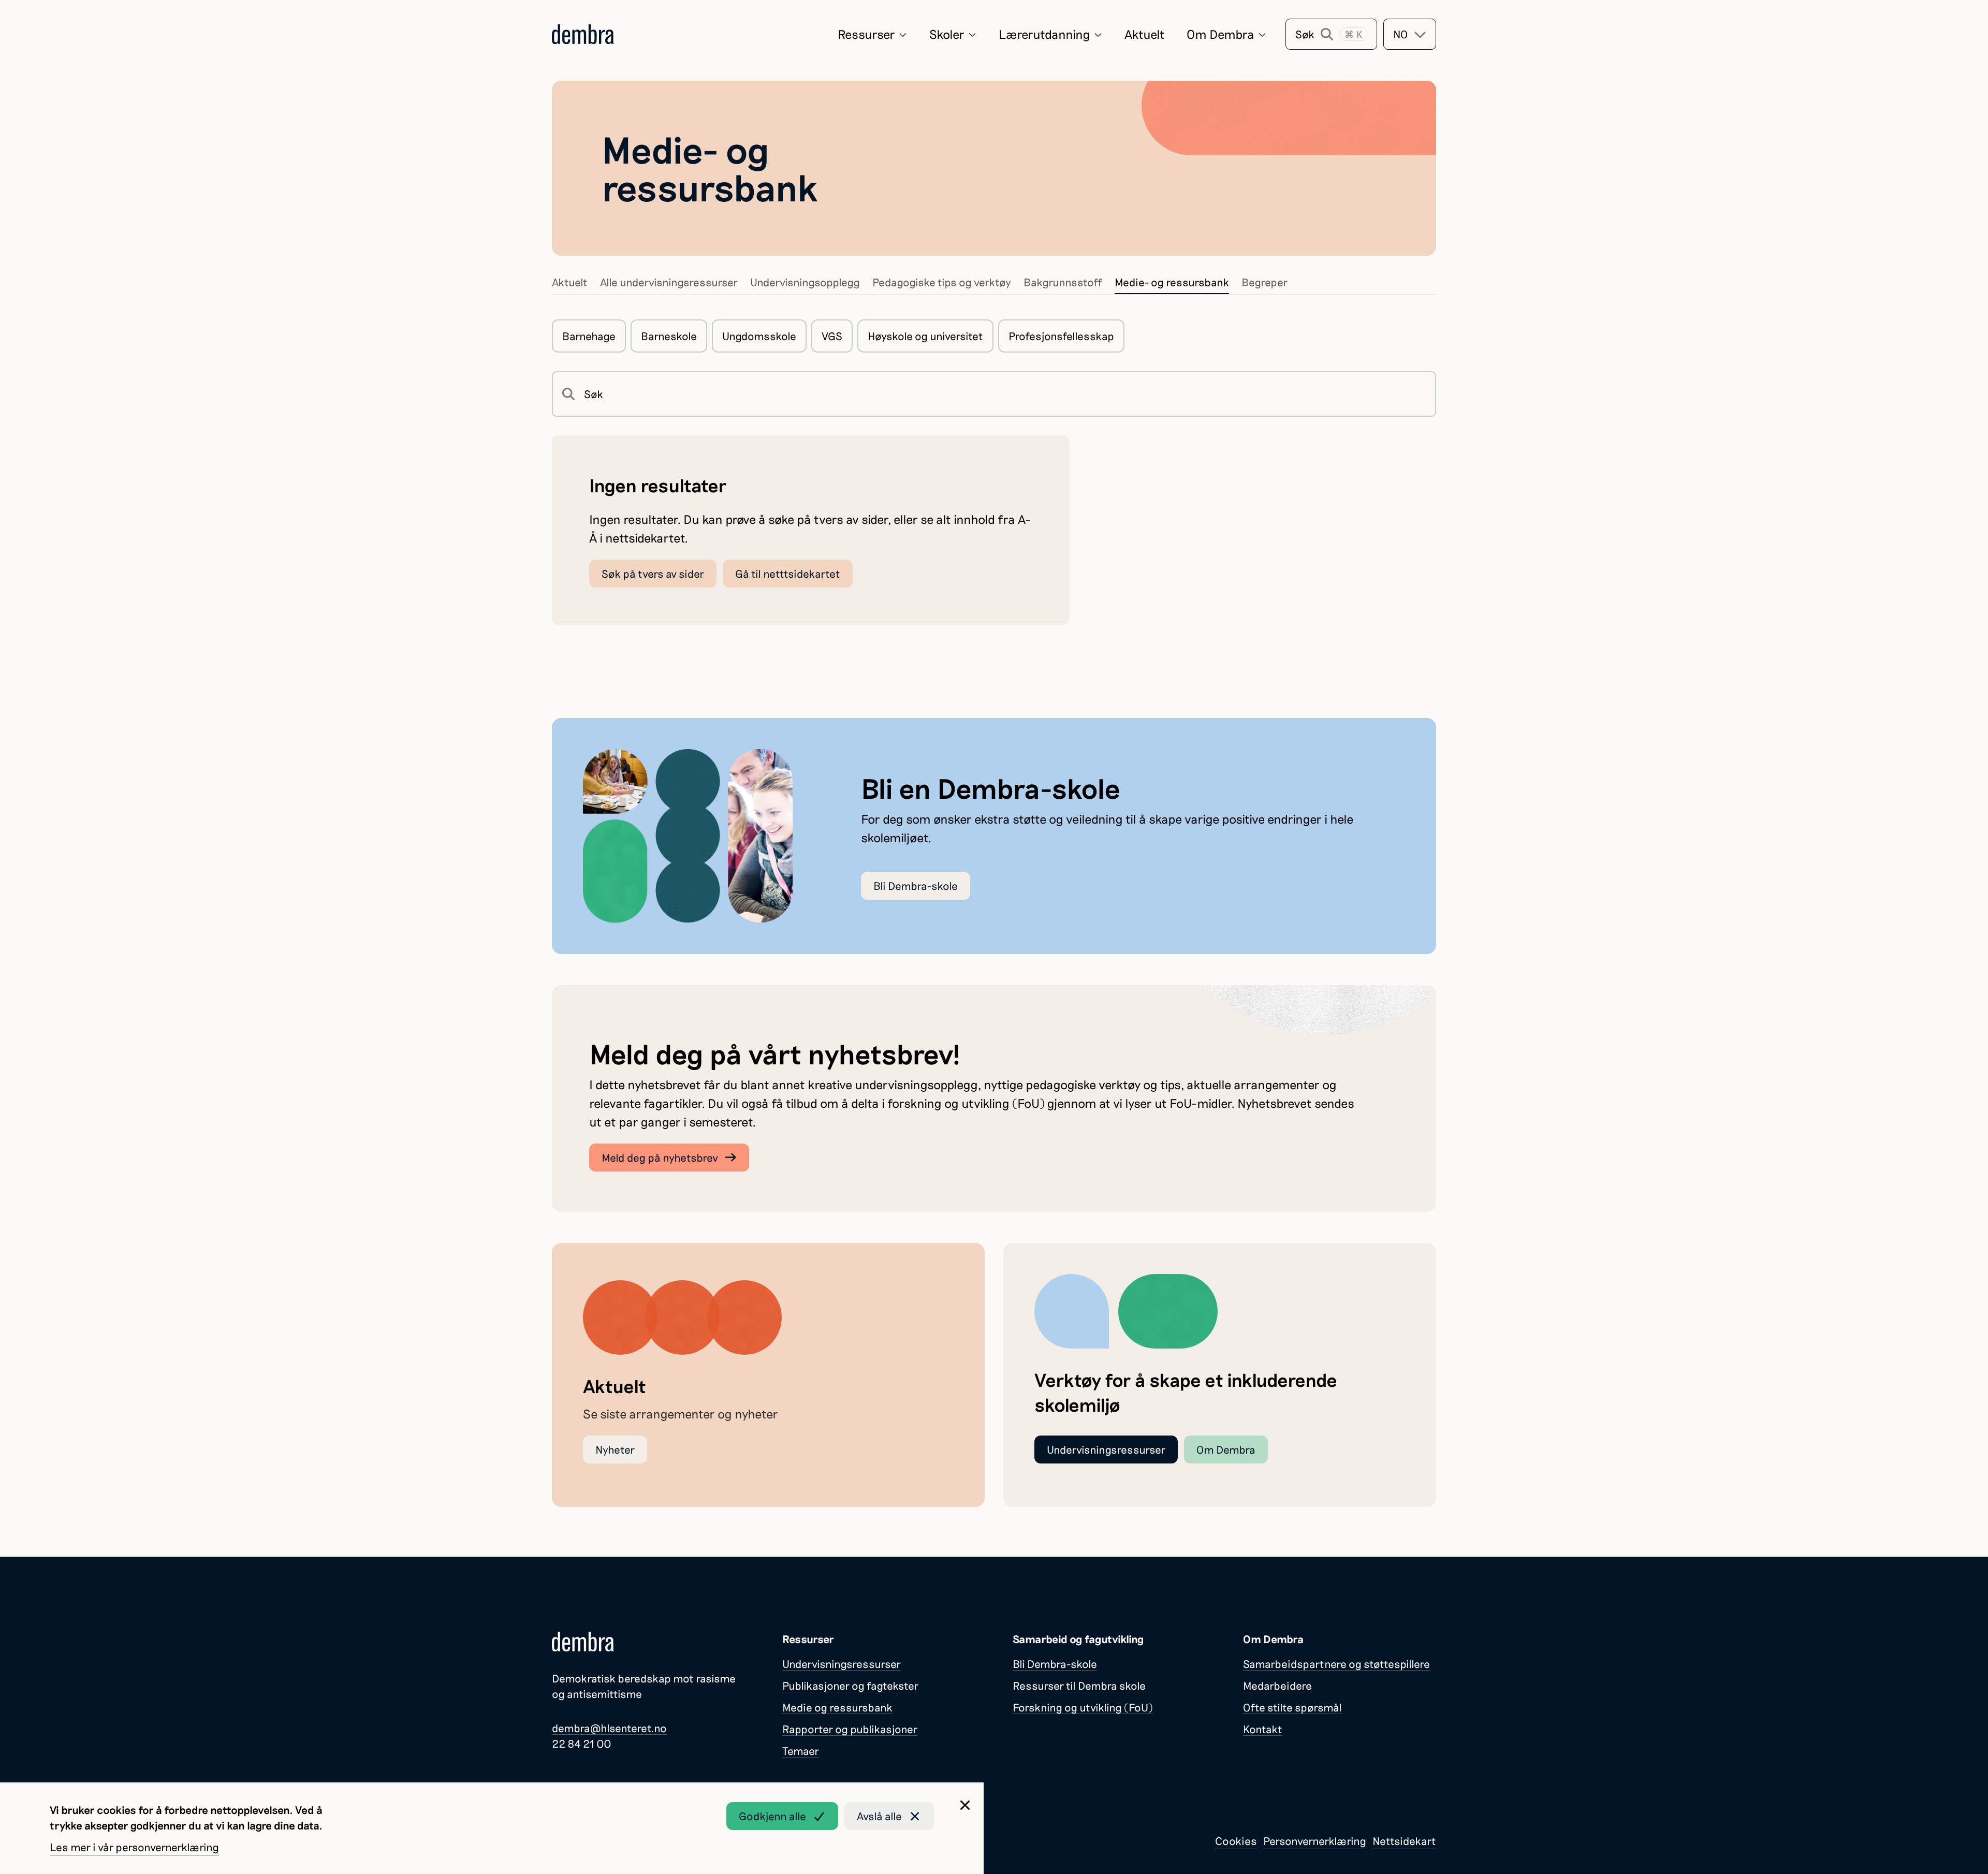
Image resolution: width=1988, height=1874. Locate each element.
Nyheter (615, 1449)
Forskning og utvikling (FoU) (1083, 1707)
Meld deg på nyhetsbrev (660, 1157)
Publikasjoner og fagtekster (850, 1685)
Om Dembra (1220, 34)
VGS (832, 336)
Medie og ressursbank (837, 1707)
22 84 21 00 (582, 1743)
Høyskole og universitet (925, 336)
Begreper (1265, 282)
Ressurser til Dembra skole (1079, 1685)
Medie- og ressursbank (1172, 282)
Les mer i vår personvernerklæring (134, 1847)
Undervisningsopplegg (805, 282)
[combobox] (1410, 34)
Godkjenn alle (772, 1816)
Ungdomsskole (759, 336)
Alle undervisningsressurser (669, 282)
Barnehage (589, 336)
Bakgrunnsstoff (1063, 282)
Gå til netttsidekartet (788, 573)
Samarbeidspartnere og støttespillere (1336, 1664)
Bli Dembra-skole (916, 885)
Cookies (1236, 1841)
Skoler (947, 34)
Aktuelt (1145, 34)
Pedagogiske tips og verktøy (942, 282)
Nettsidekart (1404, 1841)
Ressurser (866, 34)
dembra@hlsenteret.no (609, 1728)
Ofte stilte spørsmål (1292, 1707)
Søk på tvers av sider (653, 573)
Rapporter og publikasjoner (850, 1729)
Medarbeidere (1277, 1685)
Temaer (801, 1751)
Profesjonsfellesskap (1061, 336)
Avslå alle (879, 1816)
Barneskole (669, 336)
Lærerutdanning (1044, 34)
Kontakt (1263, 1729)
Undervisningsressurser (1106, 1449)
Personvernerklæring (1315, 1841)
